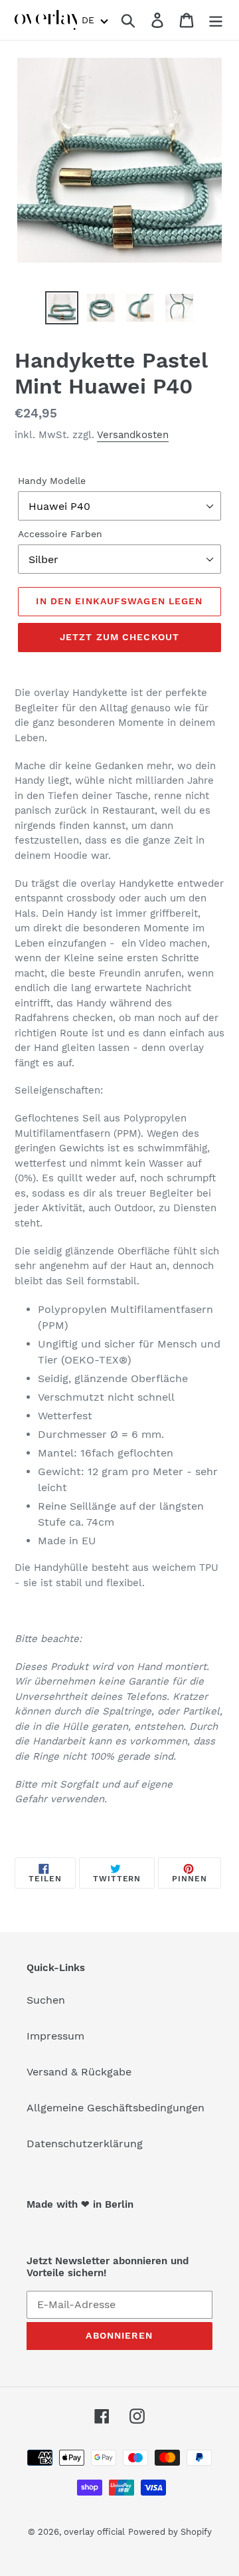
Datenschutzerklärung (85, 2144)
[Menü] (216, 20)
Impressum (55, 2036)
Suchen (46, 2000)
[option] (61, 308)
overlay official (94, 2532)
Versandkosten (133, 435)
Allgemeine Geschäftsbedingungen (116, 2108)
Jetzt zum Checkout (119, 637)
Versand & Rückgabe (79, 2072)
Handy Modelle (52, 481)
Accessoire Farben (60, 534)
